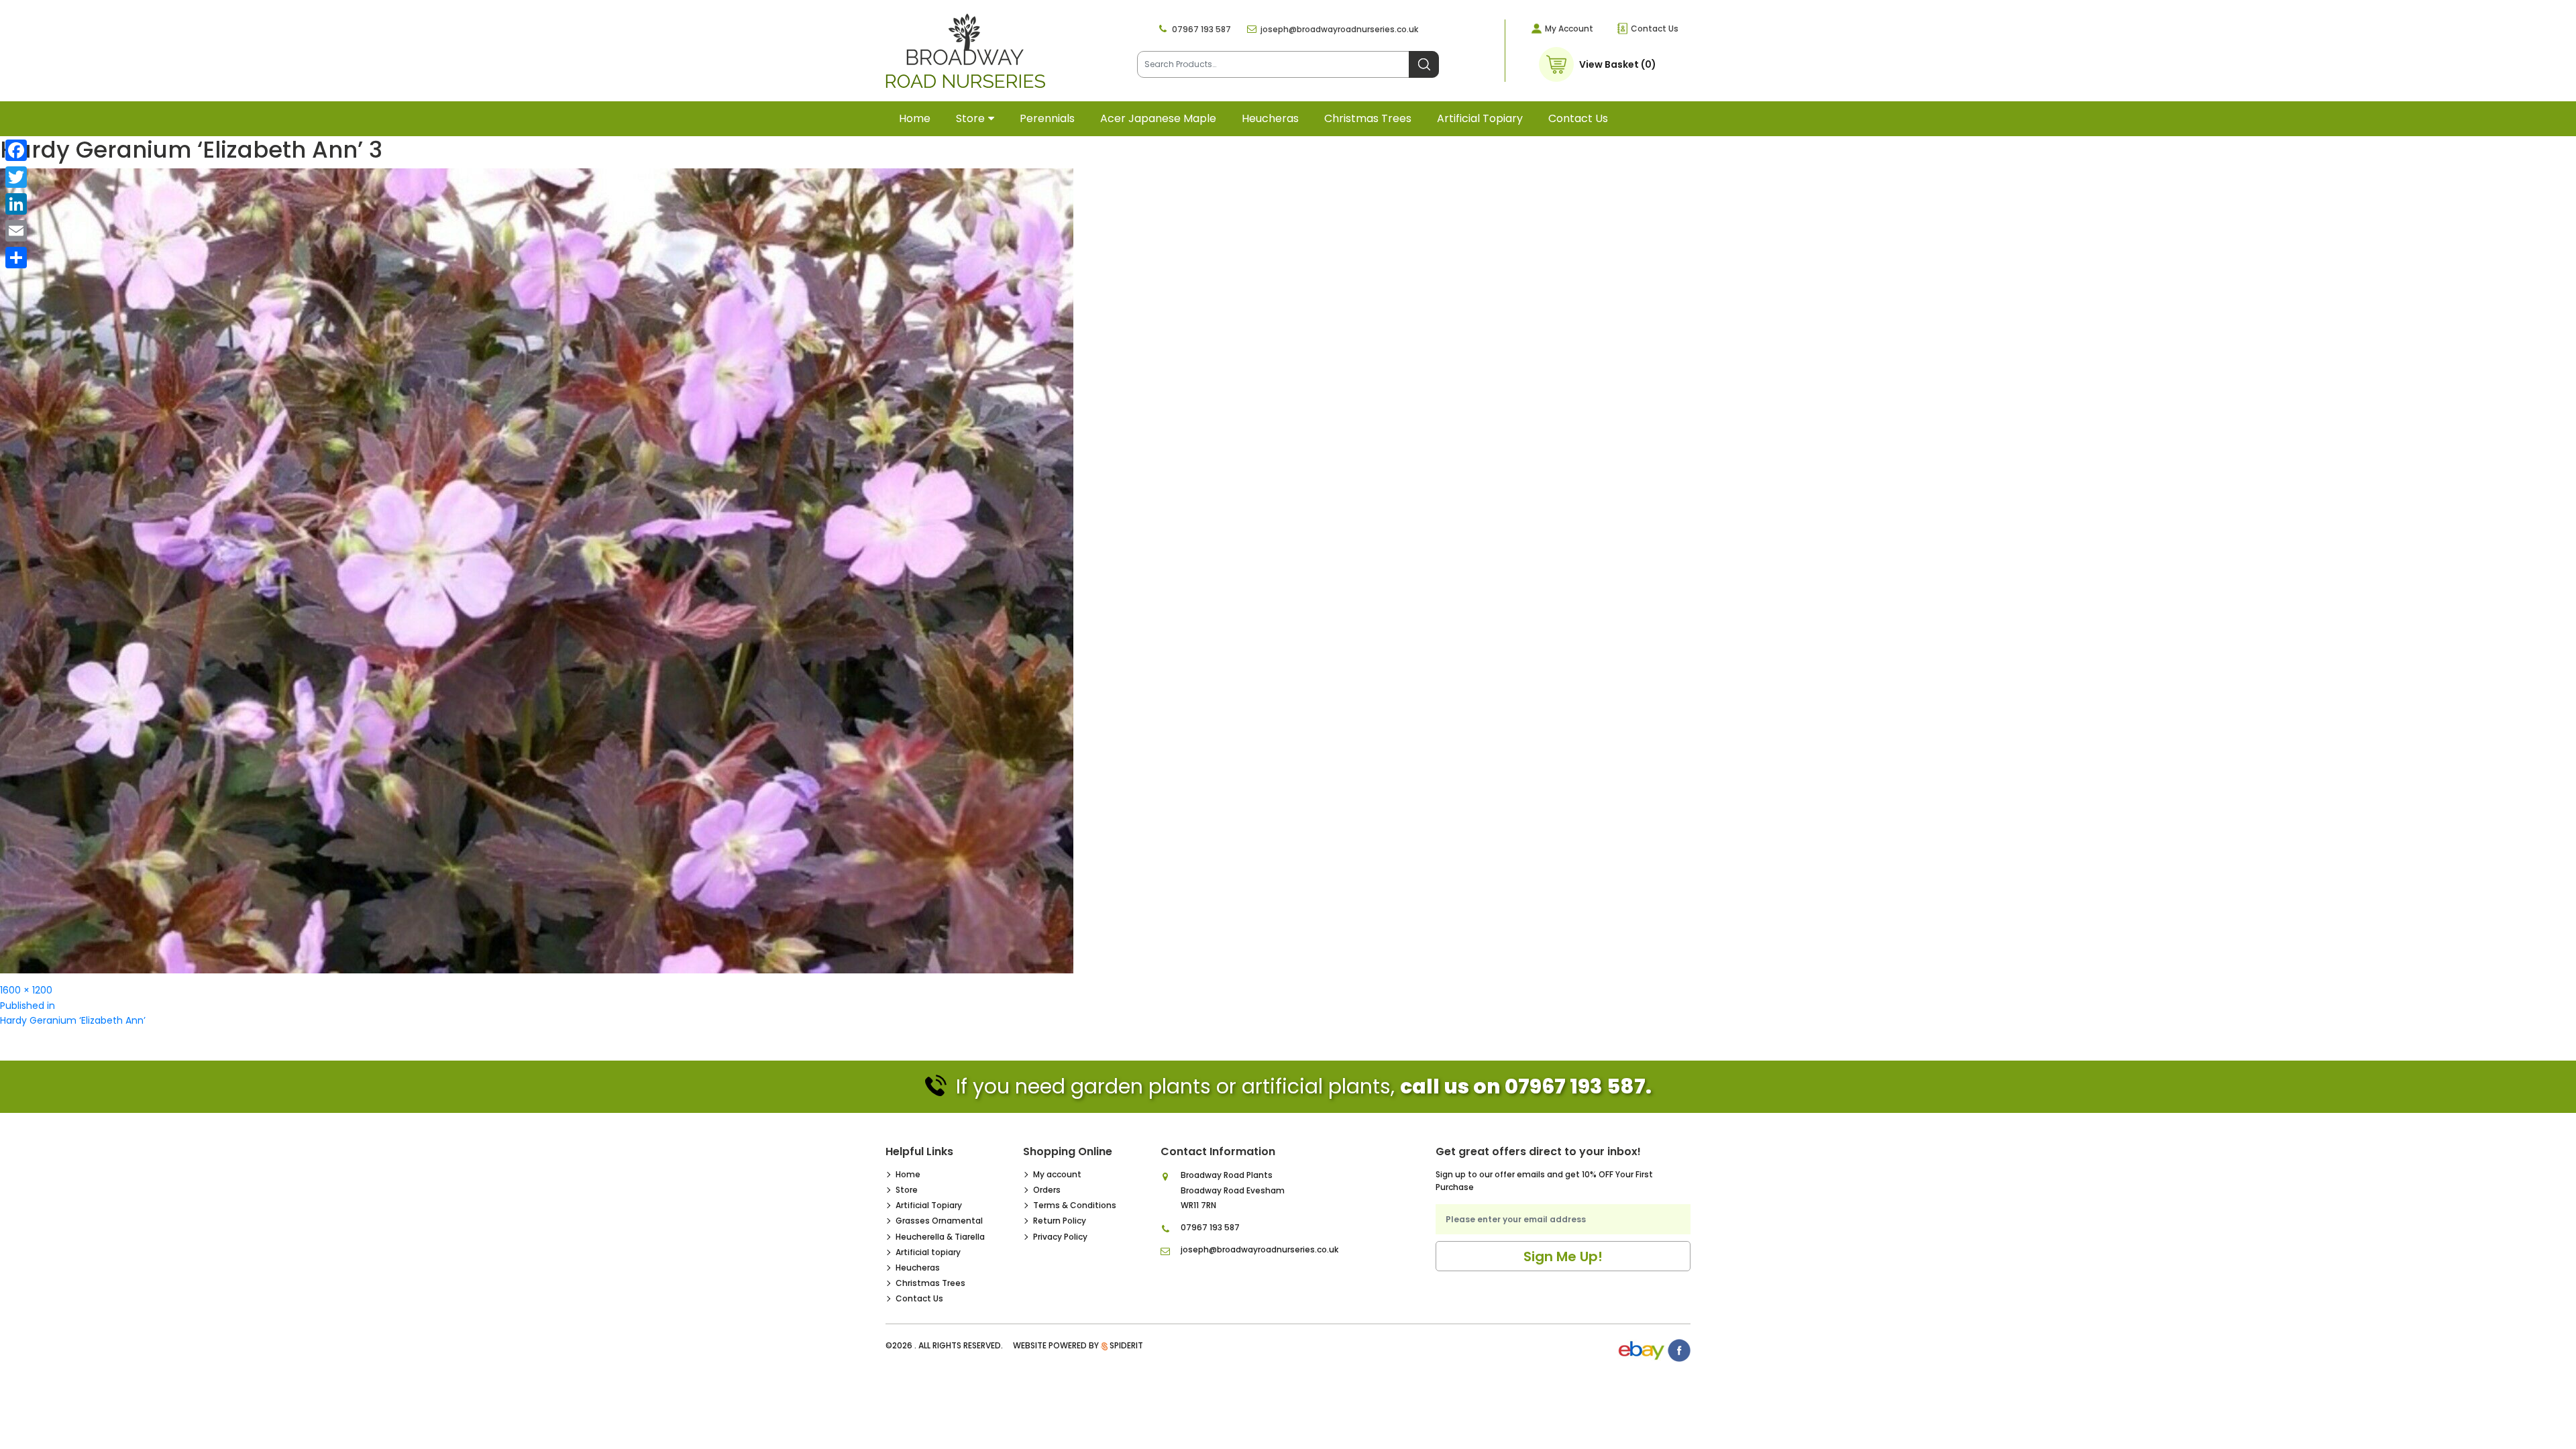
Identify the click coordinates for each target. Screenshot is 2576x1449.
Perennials (1047, 118)
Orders (1047, 1190)
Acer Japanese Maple (1158, 118)
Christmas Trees (1368, 118)
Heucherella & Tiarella (940, 1237)
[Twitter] (16, 177)
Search (1424, 64)
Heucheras (1270, 118)
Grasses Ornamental (939, 1221)
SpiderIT (1126, 1345)
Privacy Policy (1060, 1237)
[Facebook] (16, 150)
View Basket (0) (1618, 64)
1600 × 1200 (26, 990)
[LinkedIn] (16, 204)
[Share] (16, 258)
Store (970, 118)
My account (1057, 1174)
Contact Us (1655, 29)
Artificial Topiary (929, 1205)
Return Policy (1060, 1221)
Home (915, 118)
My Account (1569, 29)
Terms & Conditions (1075, 1205)
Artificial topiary (1480, 118)
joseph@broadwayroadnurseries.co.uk (1339, 29)
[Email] (16, 231)
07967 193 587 (1201, 29)
